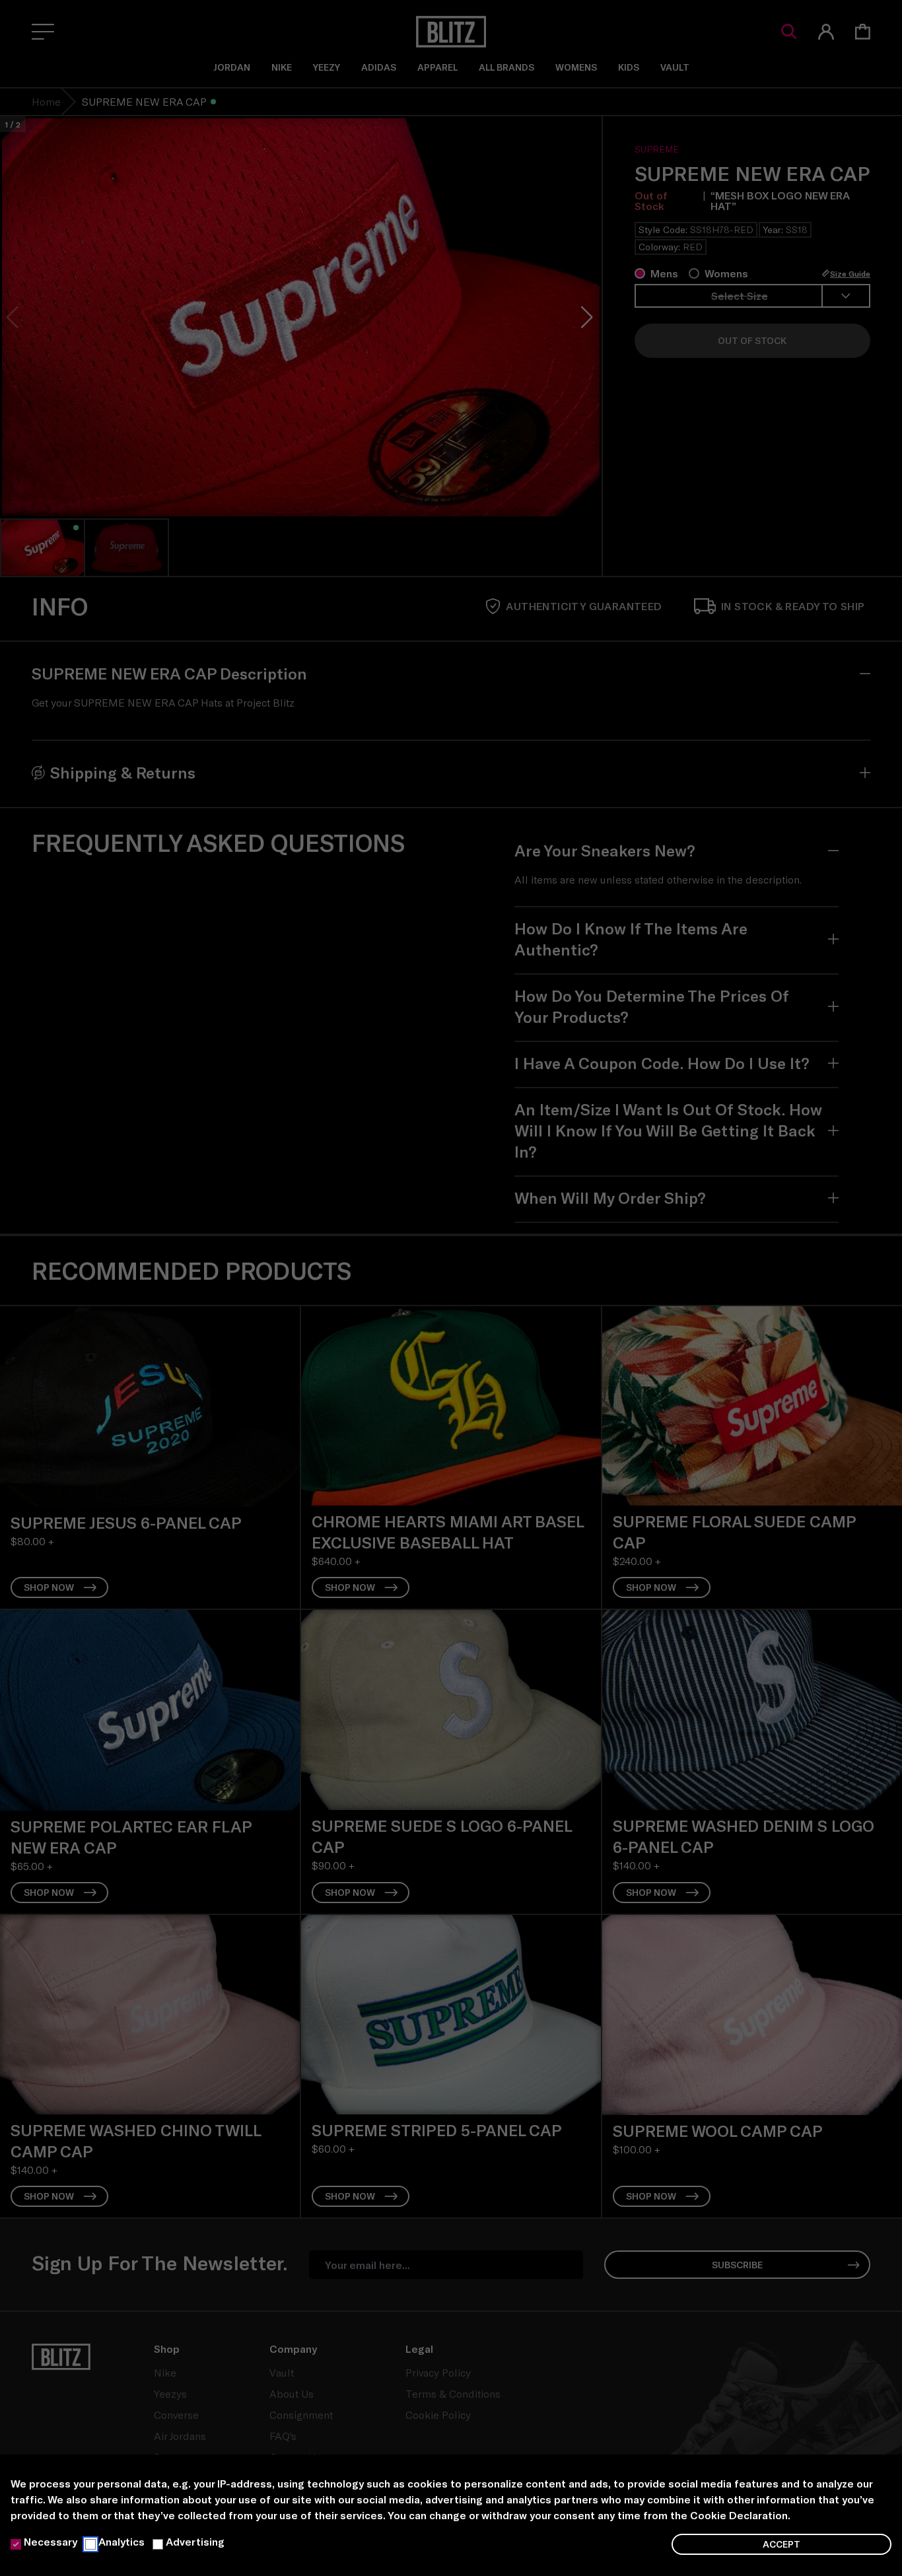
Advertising (195, 2541)
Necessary (51, 2541)
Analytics (121, 2541)
